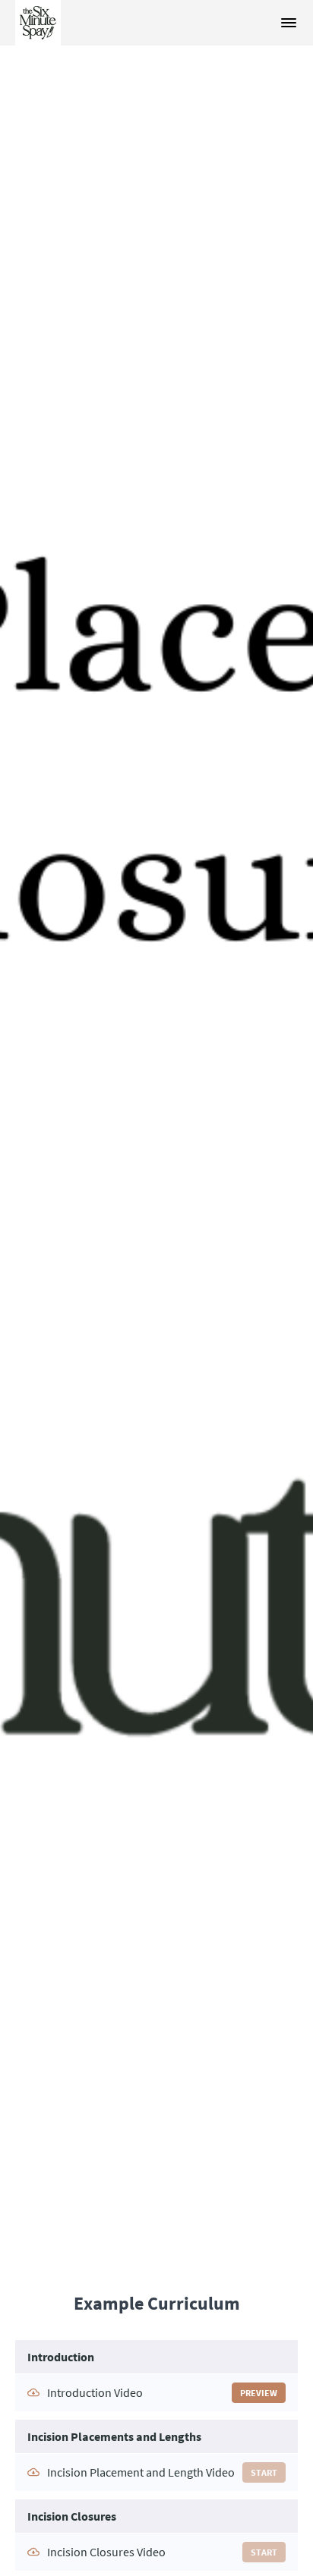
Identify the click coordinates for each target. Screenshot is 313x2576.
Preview (259, 2393)
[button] (289, 23)
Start (264, 2472)
